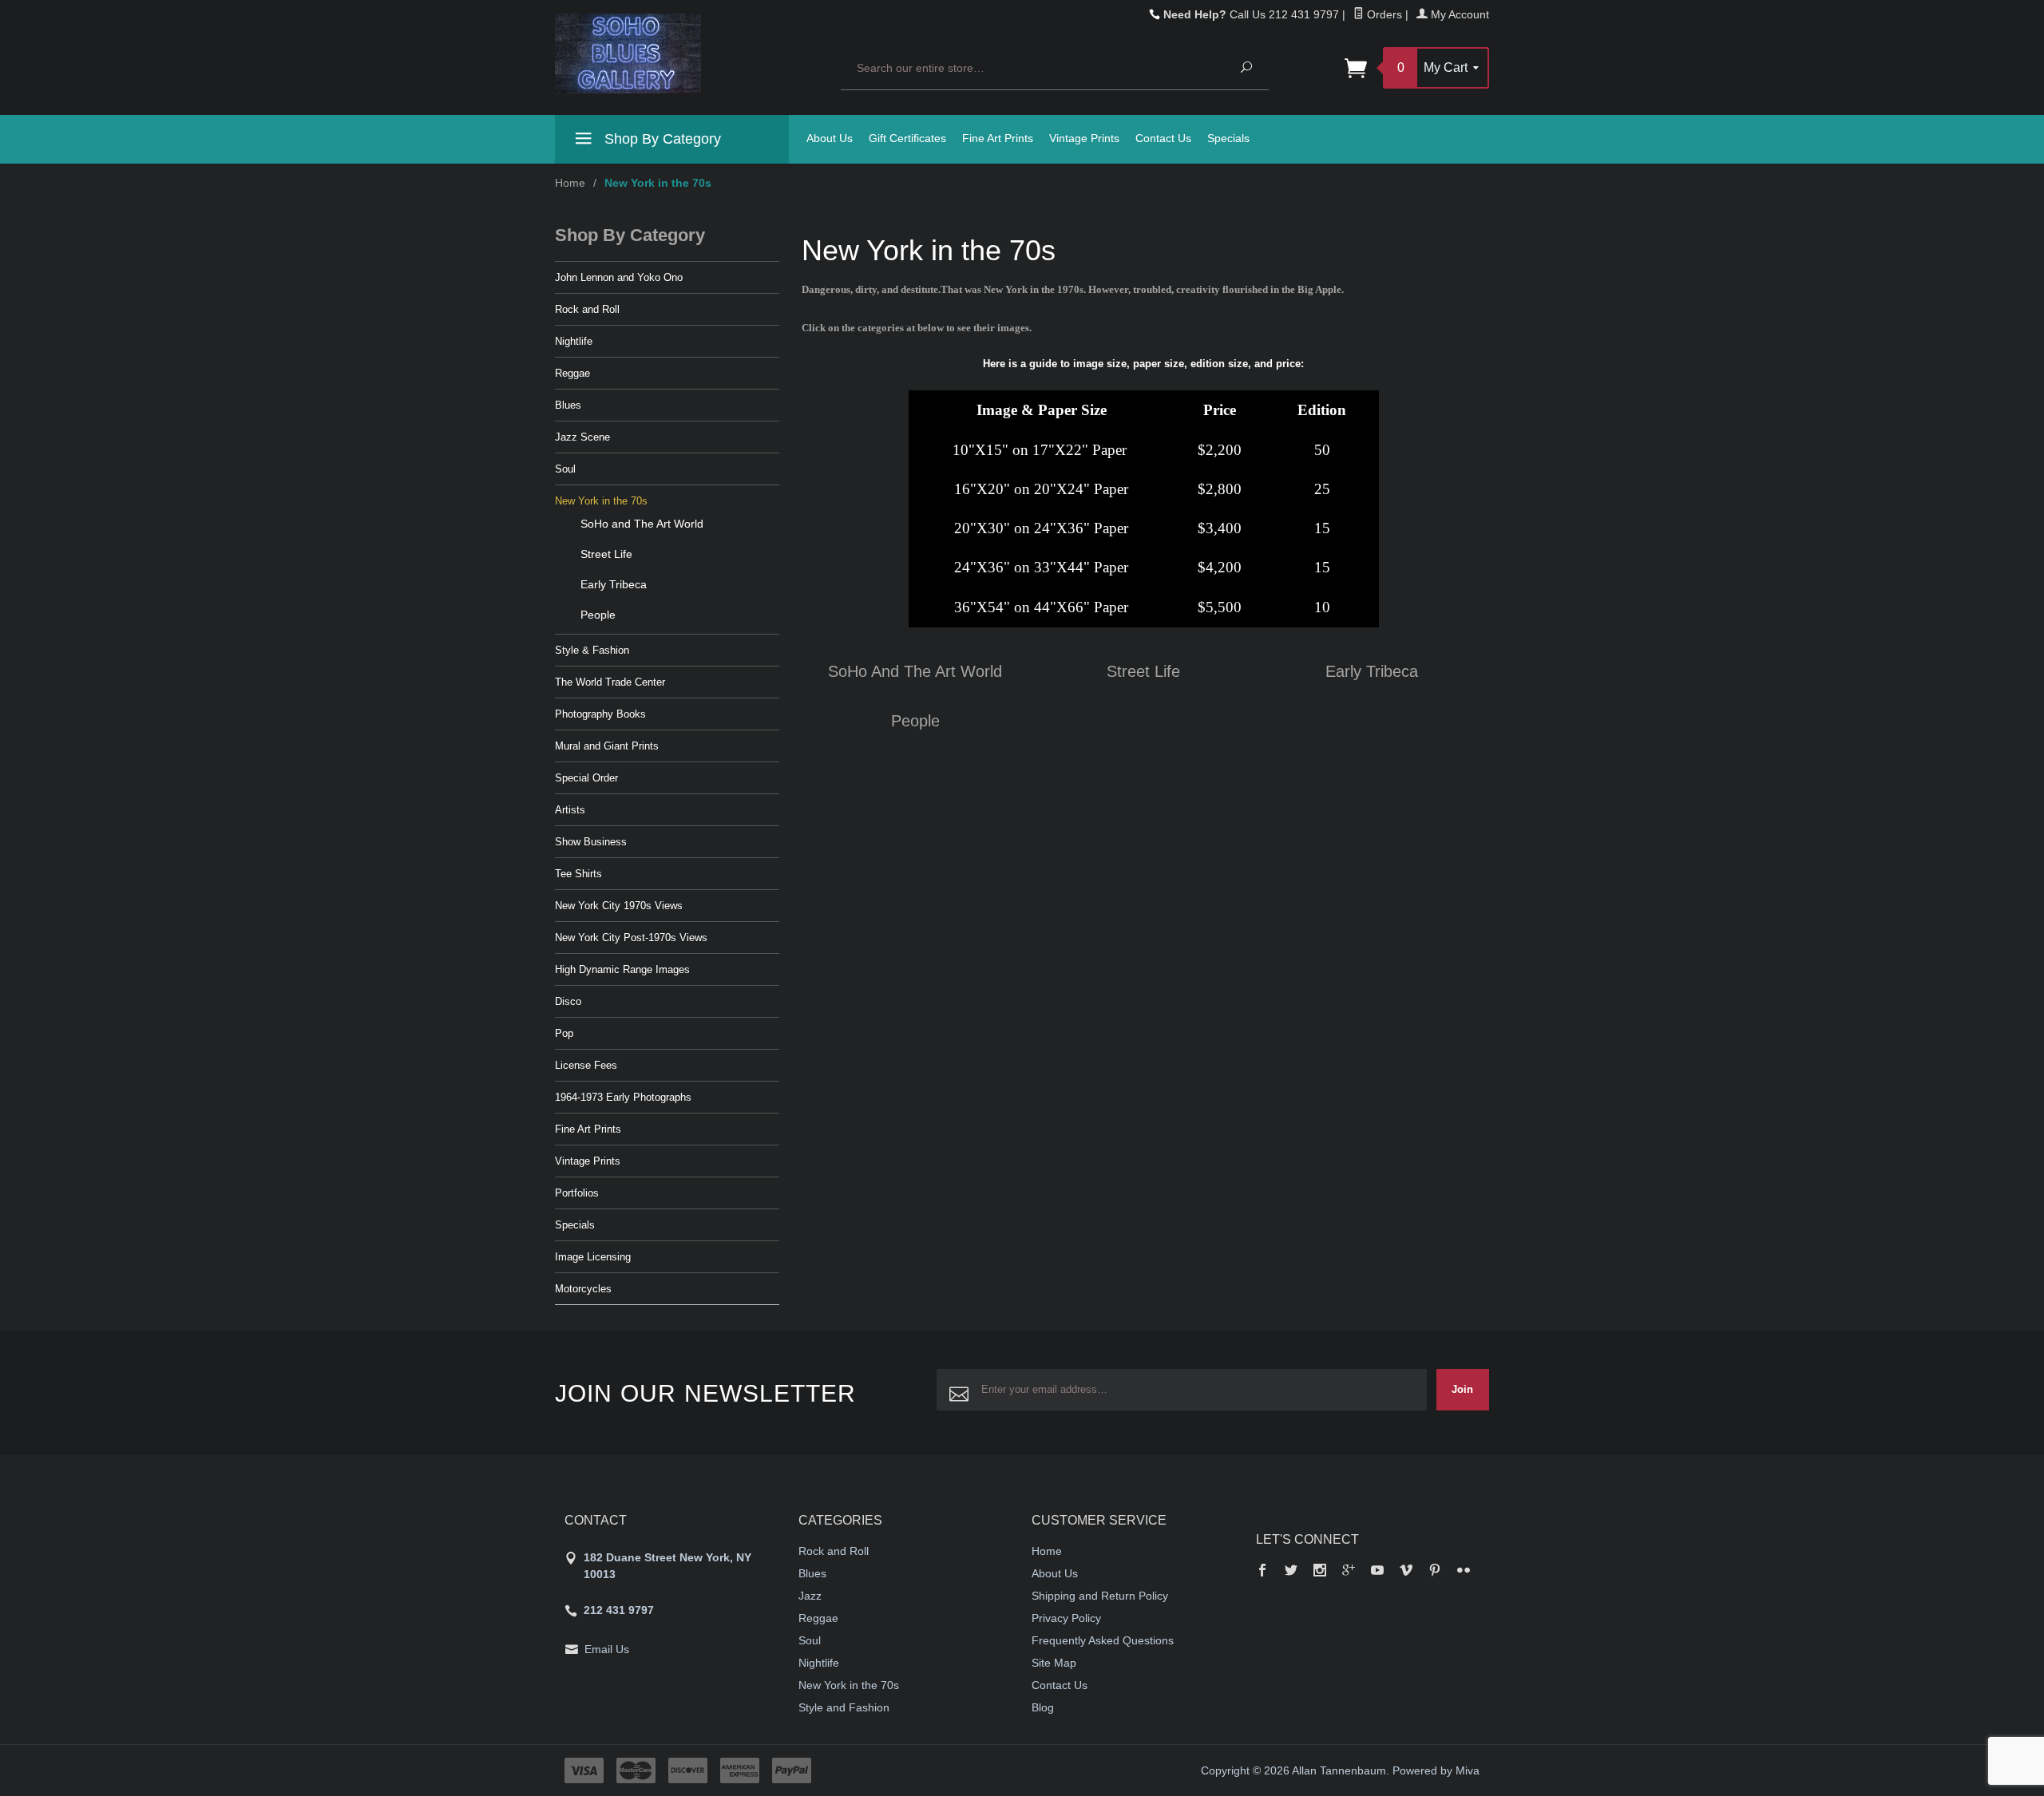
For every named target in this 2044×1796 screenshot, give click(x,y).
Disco (568, 1001)
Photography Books (600, 714)
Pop (564, 1033)
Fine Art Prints (998, 138)
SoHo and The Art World (915, 671)
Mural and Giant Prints (607, 746)
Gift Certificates (907, 138)
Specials (1228, 138)
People (915, 721)
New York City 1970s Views (619, 906)
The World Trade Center (610, 682)
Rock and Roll (587, 309)
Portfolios (577, 1193)
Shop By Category (661, 139)
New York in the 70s (601, 501)
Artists (570, 810)
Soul (565, 469)
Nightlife (574, 341)
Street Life (1143, 671)
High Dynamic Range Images (622, 969)
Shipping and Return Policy (1100, 1596)
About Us (830, 138)
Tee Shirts (578, 874)
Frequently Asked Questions (1103, 1640)
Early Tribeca (1372, 671)
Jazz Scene (582, 437)
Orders (1383, 14)
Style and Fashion (844, 1707)
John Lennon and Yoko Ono (619, 277)
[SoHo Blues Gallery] (688, 53)
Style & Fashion (592, 650)
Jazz (810, 1596)
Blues (568, 405)
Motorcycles (583, 1289)
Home (570, 183)
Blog (1043, 1707)
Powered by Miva (1436, 1770)
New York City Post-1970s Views (631, 938)
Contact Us (1163, 138)
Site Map (1054, 1663)
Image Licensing (593, 1257)
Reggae (572, 373)
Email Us (607, 1649)
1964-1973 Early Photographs (623, 1097)
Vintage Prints (1084, 138)
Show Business (591, 842)
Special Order (586, 778)
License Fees (586, 1065)
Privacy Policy (1066, 1618)
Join (1462, 1389)
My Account (1458, 14)
